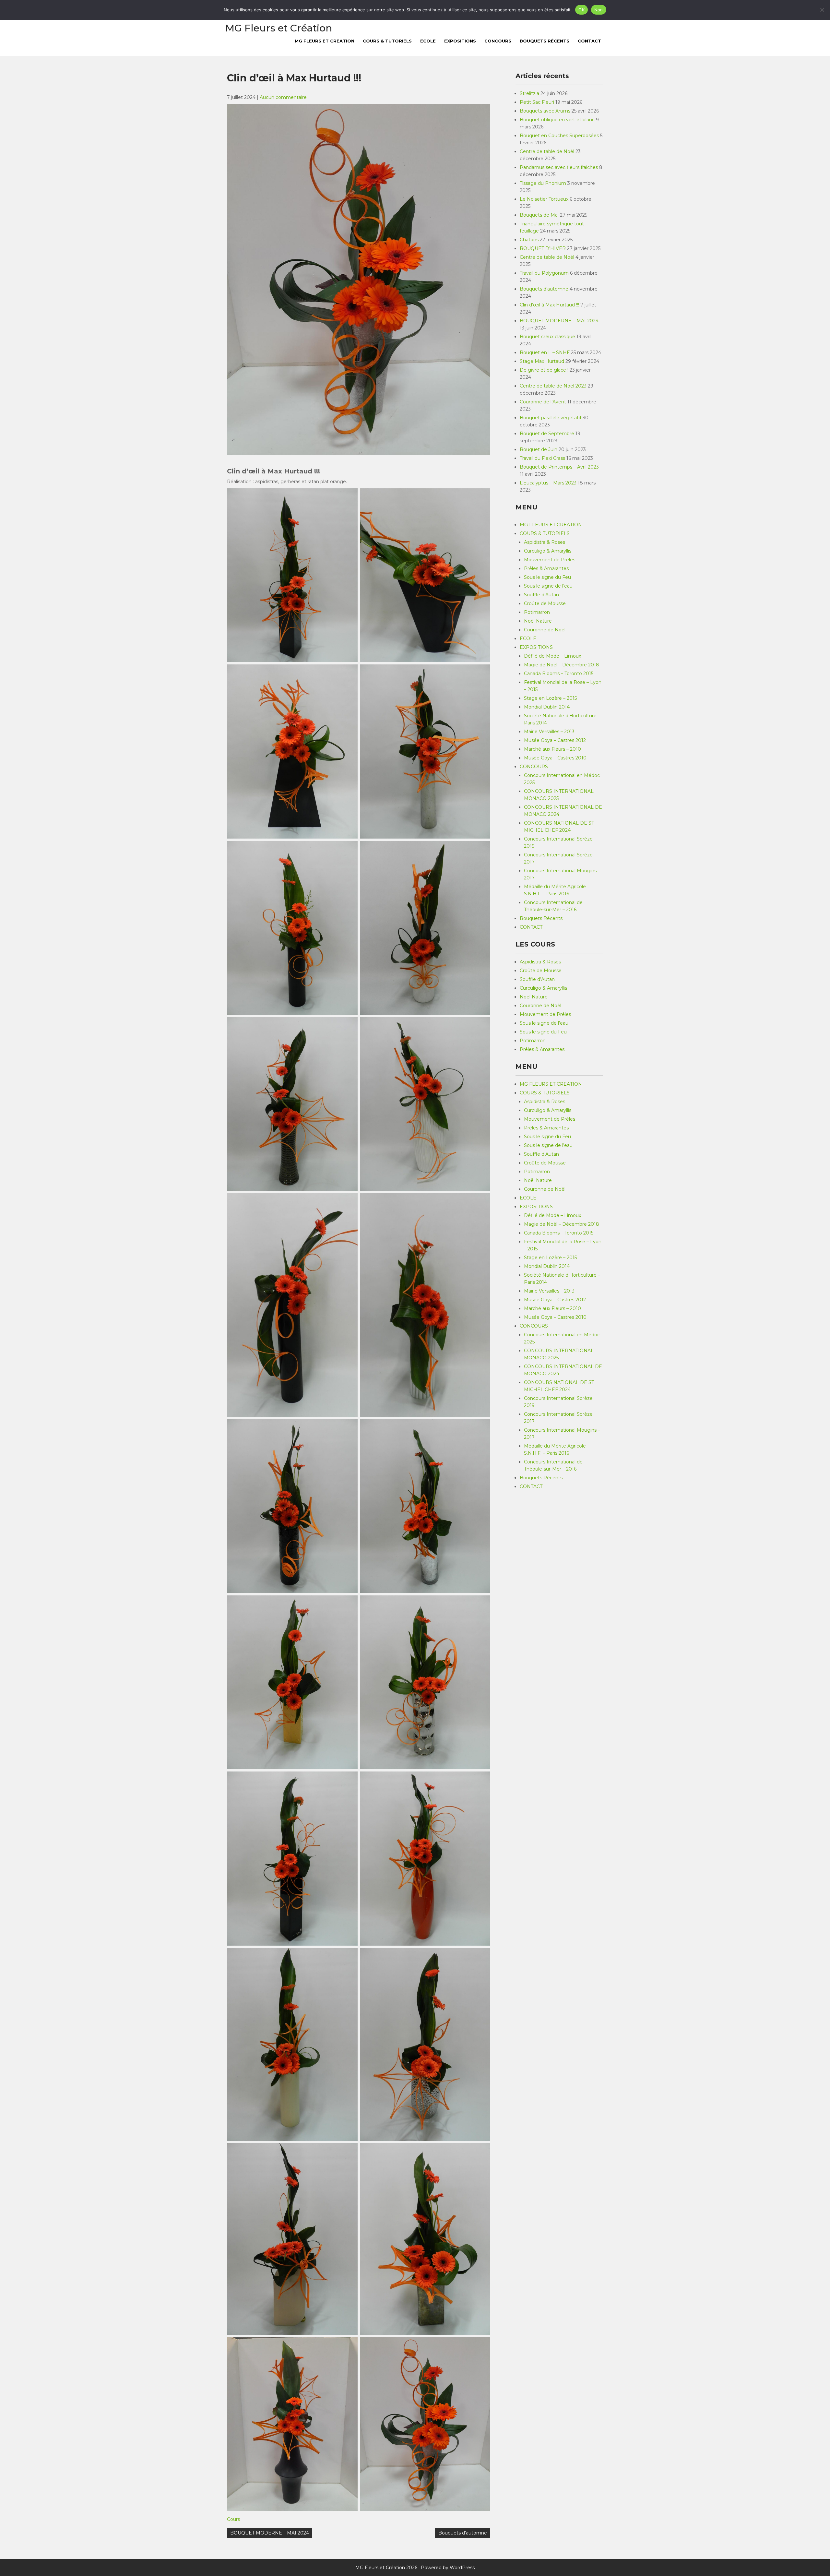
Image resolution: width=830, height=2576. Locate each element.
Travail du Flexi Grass (542, 458)
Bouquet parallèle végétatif (551, 418)
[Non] (822, 10)
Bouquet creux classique (547, 337)
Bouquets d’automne (463, 2533)
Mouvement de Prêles (550, 560)
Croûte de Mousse (545, 603)
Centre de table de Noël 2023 (553, 386)
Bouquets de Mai (539, 215)
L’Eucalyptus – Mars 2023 (548, 483)
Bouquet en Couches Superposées (559, 136)
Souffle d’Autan (541, 595)
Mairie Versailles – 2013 (549, 732)
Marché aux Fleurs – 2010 (552, 749)
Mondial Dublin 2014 (547, 707)
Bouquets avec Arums (545, 111)
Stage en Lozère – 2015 (550, 698)
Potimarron (537, 612)
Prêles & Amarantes (546, 568)
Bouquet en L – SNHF (545, 352)
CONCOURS (498, 41)
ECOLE (428, 41)
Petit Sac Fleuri (537, 102)
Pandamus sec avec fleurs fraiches (559, 167)
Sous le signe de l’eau (548, 586)
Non (599, 10)
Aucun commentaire (283, 97)
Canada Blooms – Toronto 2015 (559, 674)
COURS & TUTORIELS (387, 41)
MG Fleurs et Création (279, 28)
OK (581, 10)
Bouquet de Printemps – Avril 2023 (559, 467)
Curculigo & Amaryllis (548, 551)
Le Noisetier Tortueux (544, 199)
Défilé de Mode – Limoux (552, 656)
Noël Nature (538, 621)
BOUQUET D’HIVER (543, 248)
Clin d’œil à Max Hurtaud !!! (549, 305)
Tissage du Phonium (543, 183)
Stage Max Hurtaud (542, 361)
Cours (233, 2519)
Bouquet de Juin (539, 449)
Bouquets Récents (545, 41)
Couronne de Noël (545, 630)
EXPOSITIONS (460, 41)
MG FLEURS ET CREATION (325, 41)
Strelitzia (529, 93)
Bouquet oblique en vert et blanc (557, 120)
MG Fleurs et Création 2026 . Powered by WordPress (415, 2568)
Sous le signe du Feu (547, 577)
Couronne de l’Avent (543, 402)
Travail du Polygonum (544, 273)
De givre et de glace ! (544, 370)
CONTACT (589, 41)
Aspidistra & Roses (545, 542)
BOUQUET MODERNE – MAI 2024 (270, 2533)
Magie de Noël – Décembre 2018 (562, 665)
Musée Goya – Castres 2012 (555, 740)
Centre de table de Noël (547, 151)
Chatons (529, 240)
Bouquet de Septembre (547, 434)
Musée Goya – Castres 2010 (555, 758)
